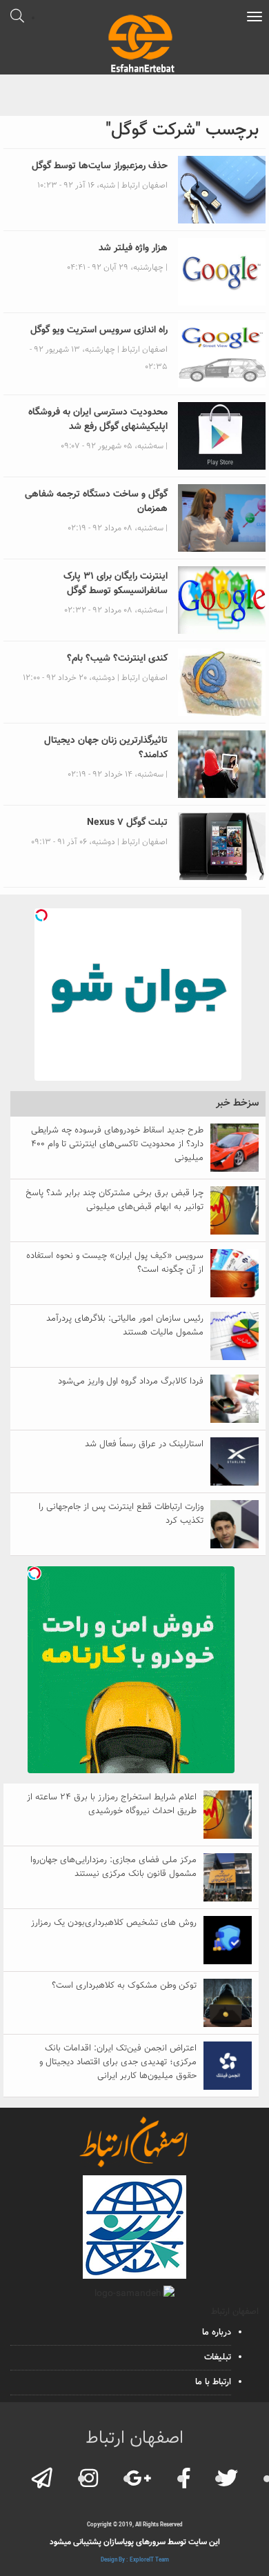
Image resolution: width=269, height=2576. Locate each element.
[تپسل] (41, 915)
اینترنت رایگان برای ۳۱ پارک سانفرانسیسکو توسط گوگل (116, 584)
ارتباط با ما (213, 2382)
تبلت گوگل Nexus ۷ (127, 823)
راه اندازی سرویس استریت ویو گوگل (99, 330)
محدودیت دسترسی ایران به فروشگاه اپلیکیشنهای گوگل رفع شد (98, 420)
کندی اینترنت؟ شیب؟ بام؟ (117, 659)
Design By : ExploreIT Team (135, 2560)
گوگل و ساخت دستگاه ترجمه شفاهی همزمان (96, 502)
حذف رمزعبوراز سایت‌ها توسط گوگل (100, 166)
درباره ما (217, 2333)
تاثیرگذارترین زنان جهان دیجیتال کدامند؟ (106, 748)
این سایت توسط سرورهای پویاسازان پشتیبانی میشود (135, 2542)
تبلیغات (218, 2357)
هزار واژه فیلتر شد (133, 248)
